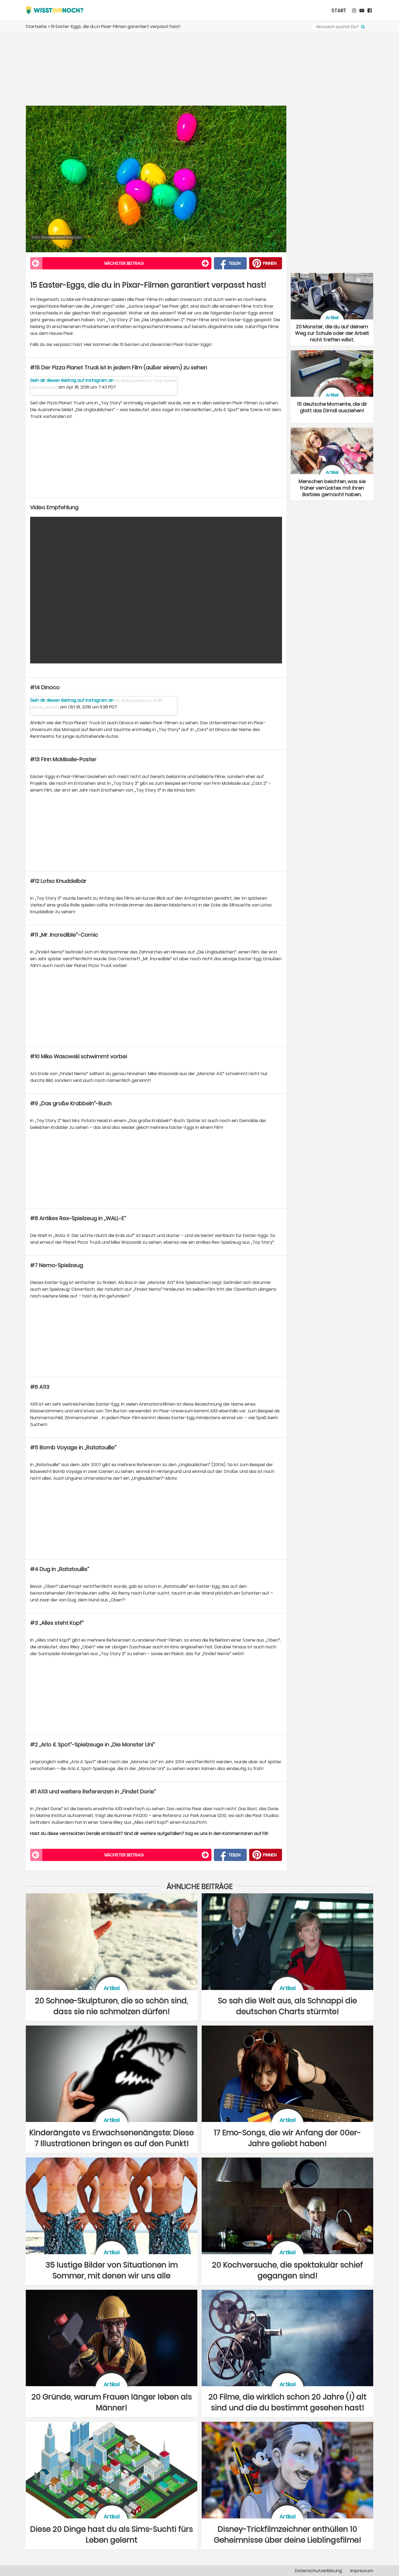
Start (339, 10)
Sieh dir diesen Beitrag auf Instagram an (73, 380)
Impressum (362, 2571)
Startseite (36, 26)
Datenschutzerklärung (319, 2571)
